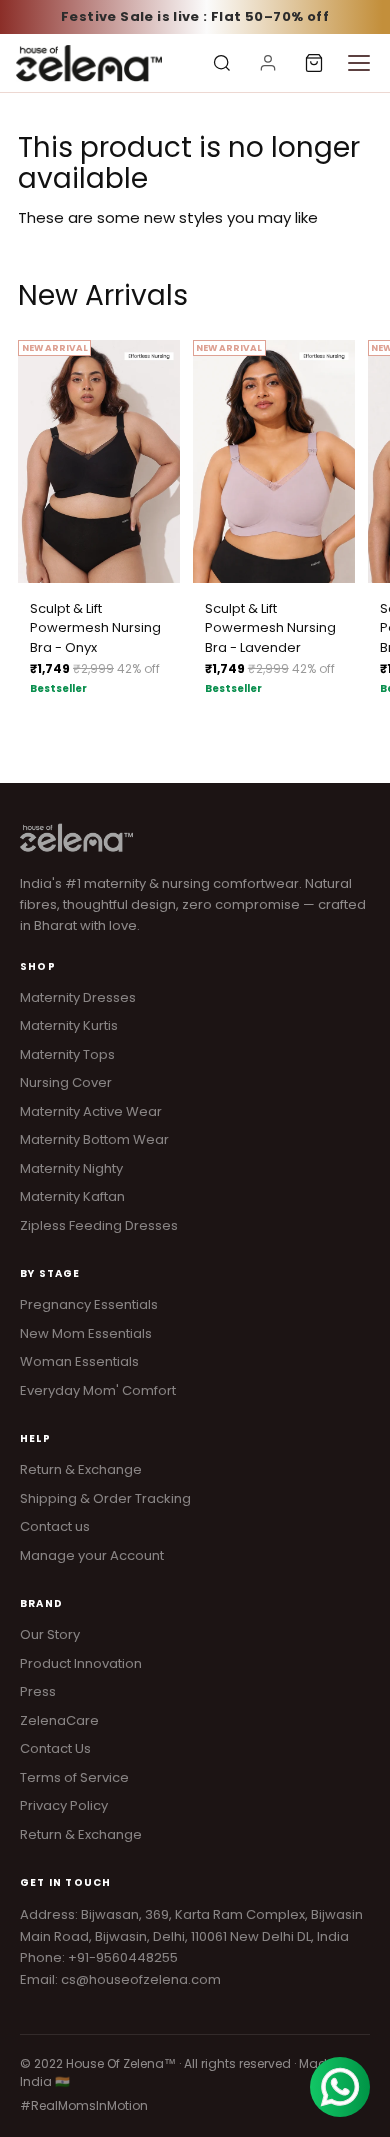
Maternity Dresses (78, 997)
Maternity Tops (67, 1054)
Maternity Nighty (71, 1168)
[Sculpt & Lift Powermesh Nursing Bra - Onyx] (99, 461)
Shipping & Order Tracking (105, 1498)
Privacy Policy (64, 1805)
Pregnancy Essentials (89, 1304)
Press (38, 1691)
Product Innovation (81, 1663)
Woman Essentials (79, 1361)
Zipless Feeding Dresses (99, 1225)
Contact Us (55, 1748)
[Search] (222, 63)
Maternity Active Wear (91, 1111)
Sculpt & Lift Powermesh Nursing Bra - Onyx (95, 628)
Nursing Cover (66, 1082)
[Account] (268, 63)
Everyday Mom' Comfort (98, 1390)
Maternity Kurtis (69, 1025)
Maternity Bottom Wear (94, 1139)
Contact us (55, 1526)
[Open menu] (359, 63)
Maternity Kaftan (72, 1196)
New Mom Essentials (86, 1333)
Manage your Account (92, 1555)
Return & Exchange (81, 1469)
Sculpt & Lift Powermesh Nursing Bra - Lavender (270, 628)
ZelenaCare (59, 1720)
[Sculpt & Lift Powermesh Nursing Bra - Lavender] (274, 461)
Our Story (50, 1634)
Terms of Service (74, 1777)
